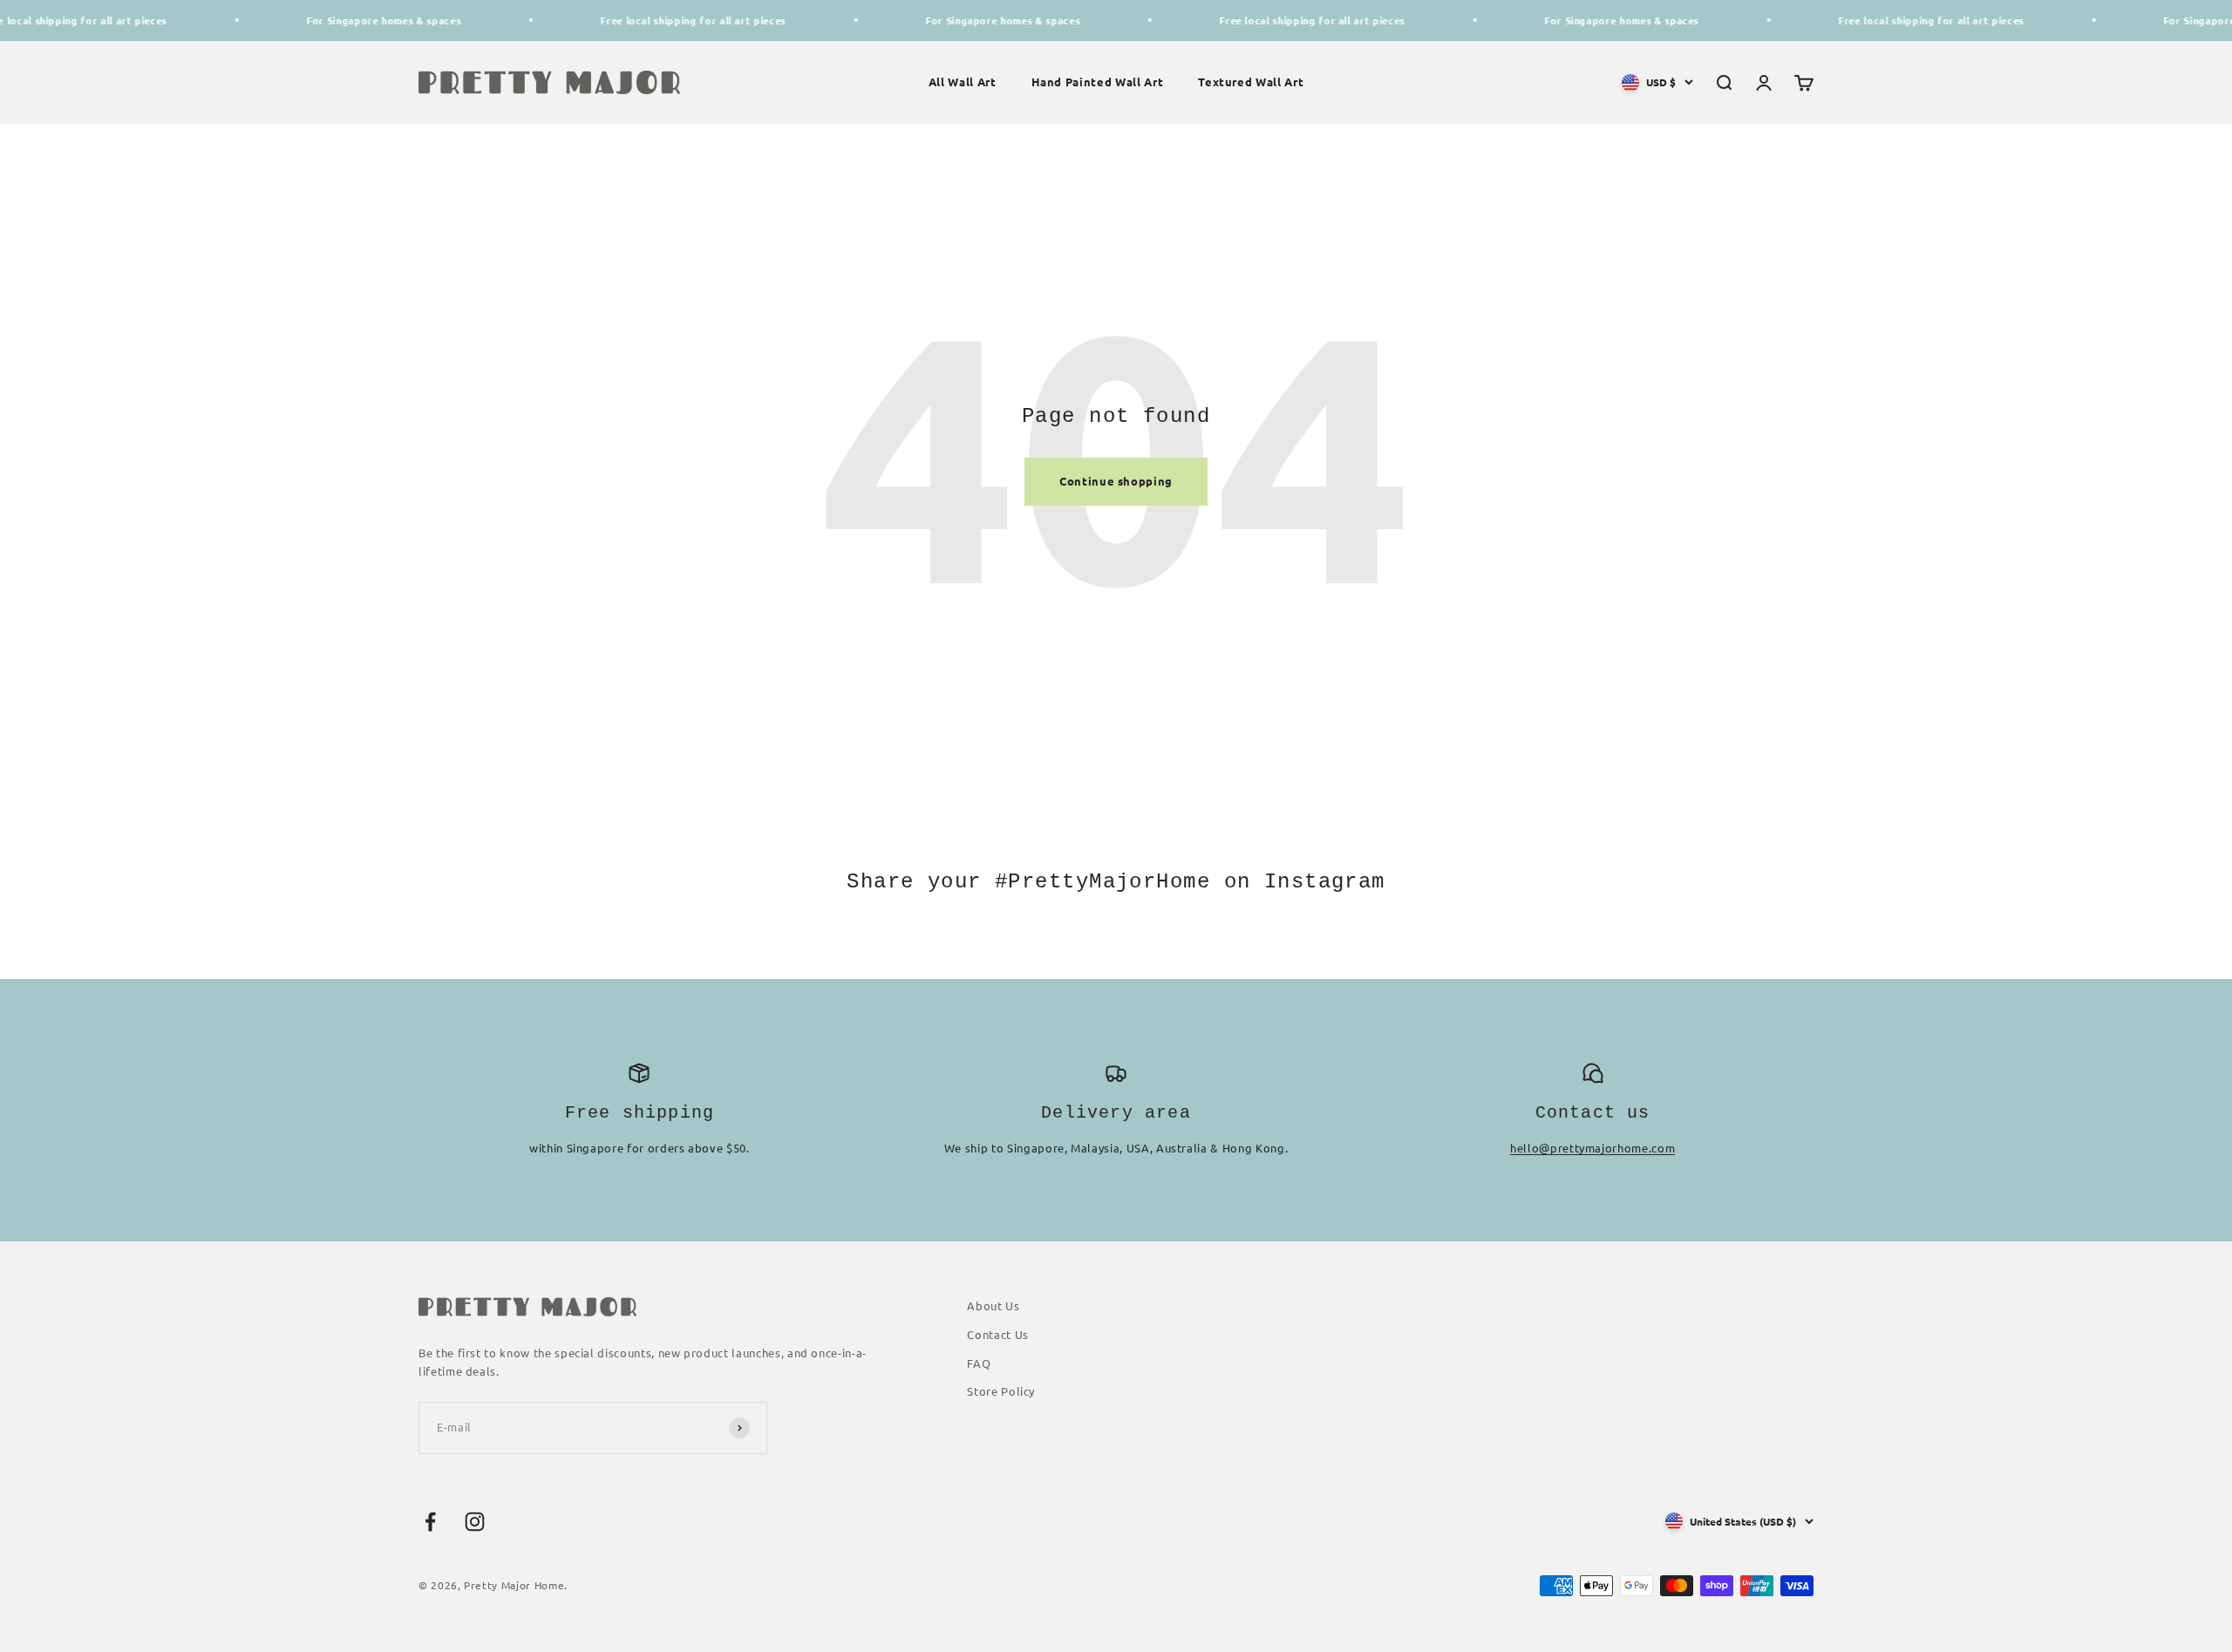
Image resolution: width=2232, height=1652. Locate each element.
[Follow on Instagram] (475, 1522)
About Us (993, 1305)
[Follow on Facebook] (430, 1522)
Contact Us (998, 1334)
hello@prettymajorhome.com (1592, 1148)
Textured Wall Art (1251, 82)
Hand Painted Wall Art (1098, 82)
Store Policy (1001, 1391)
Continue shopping (1116, 481)
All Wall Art (963, 82)
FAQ (979, 1363)
